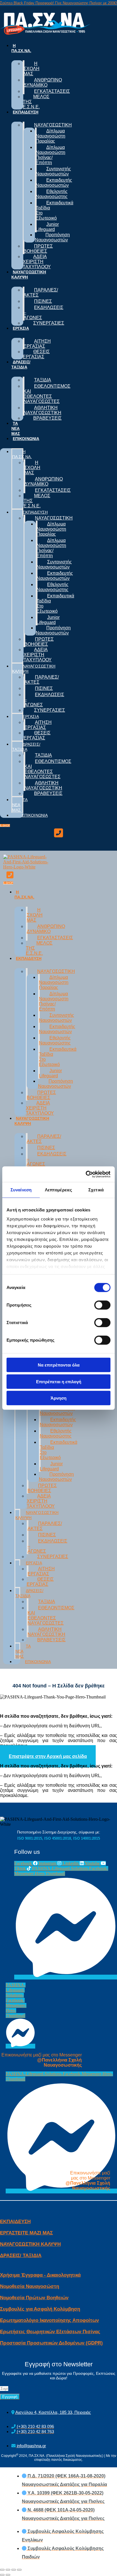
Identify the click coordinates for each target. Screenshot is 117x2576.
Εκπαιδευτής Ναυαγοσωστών (54, 183)
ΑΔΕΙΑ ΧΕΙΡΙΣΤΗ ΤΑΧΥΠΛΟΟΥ (37, 262)
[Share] (8, 2570)
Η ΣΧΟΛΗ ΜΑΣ (32, 69)
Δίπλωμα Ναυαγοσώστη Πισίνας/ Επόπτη (51, 155)
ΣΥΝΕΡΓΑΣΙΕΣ (49, 323)
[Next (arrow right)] (8, 2575)
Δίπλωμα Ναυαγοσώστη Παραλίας (51, 136)
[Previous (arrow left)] (2, 2575)
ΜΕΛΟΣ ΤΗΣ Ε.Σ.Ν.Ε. (36, 102)
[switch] (102, 1305)
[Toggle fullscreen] (14, 2570)
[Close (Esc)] (2, 2570)
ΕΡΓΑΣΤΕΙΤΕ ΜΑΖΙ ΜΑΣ (26, 2233)
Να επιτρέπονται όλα (59, 1365)
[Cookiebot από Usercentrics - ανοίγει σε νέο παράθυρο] (86, 1174)
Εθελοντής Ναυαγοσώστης (52, 194)
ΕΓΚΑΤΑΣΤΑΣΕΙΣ (52, 91)
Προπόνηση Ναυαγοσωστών (52, 237)
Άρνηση (58, 1398)
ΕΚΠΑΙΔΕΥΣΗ (26, 112)
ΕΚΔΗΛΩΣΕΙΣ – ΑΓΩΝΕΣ (43, 313)
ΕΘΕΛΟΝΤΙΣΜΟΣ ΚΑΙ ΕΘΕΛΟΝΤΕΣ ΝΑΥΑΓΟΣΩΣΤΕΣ (47, 394)
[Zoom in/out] (19, 2570)
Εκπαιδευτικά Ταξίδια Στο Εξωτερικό (55, 210)
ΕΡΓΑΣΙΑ (21, 328)
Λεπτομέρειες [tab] (58, 1190)
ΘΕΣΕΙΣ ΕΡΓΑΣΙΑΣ (36, 354)
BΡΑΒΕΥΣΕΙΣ (47, 418)
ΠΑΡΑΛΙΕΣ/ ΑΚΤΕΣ (41, 292)
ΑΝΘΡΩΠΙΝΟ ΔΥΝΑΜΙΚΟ (43, 82)
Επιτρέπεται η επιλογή (59, 1381)
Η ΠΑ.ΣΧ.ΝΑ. (21, 48)
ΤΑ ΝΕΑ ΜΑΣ (16, 428)
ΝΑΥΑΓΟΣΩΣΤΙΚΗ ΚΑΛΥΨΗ (29, 274)
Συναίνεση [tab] (21, 1190)
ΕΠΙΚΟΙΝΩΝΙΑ (26, 439)
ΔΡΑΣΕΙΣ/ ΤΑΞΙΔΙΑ (21, 364)
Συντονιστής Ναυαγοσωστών (53, 171)
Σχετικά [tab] (96, 1190)
